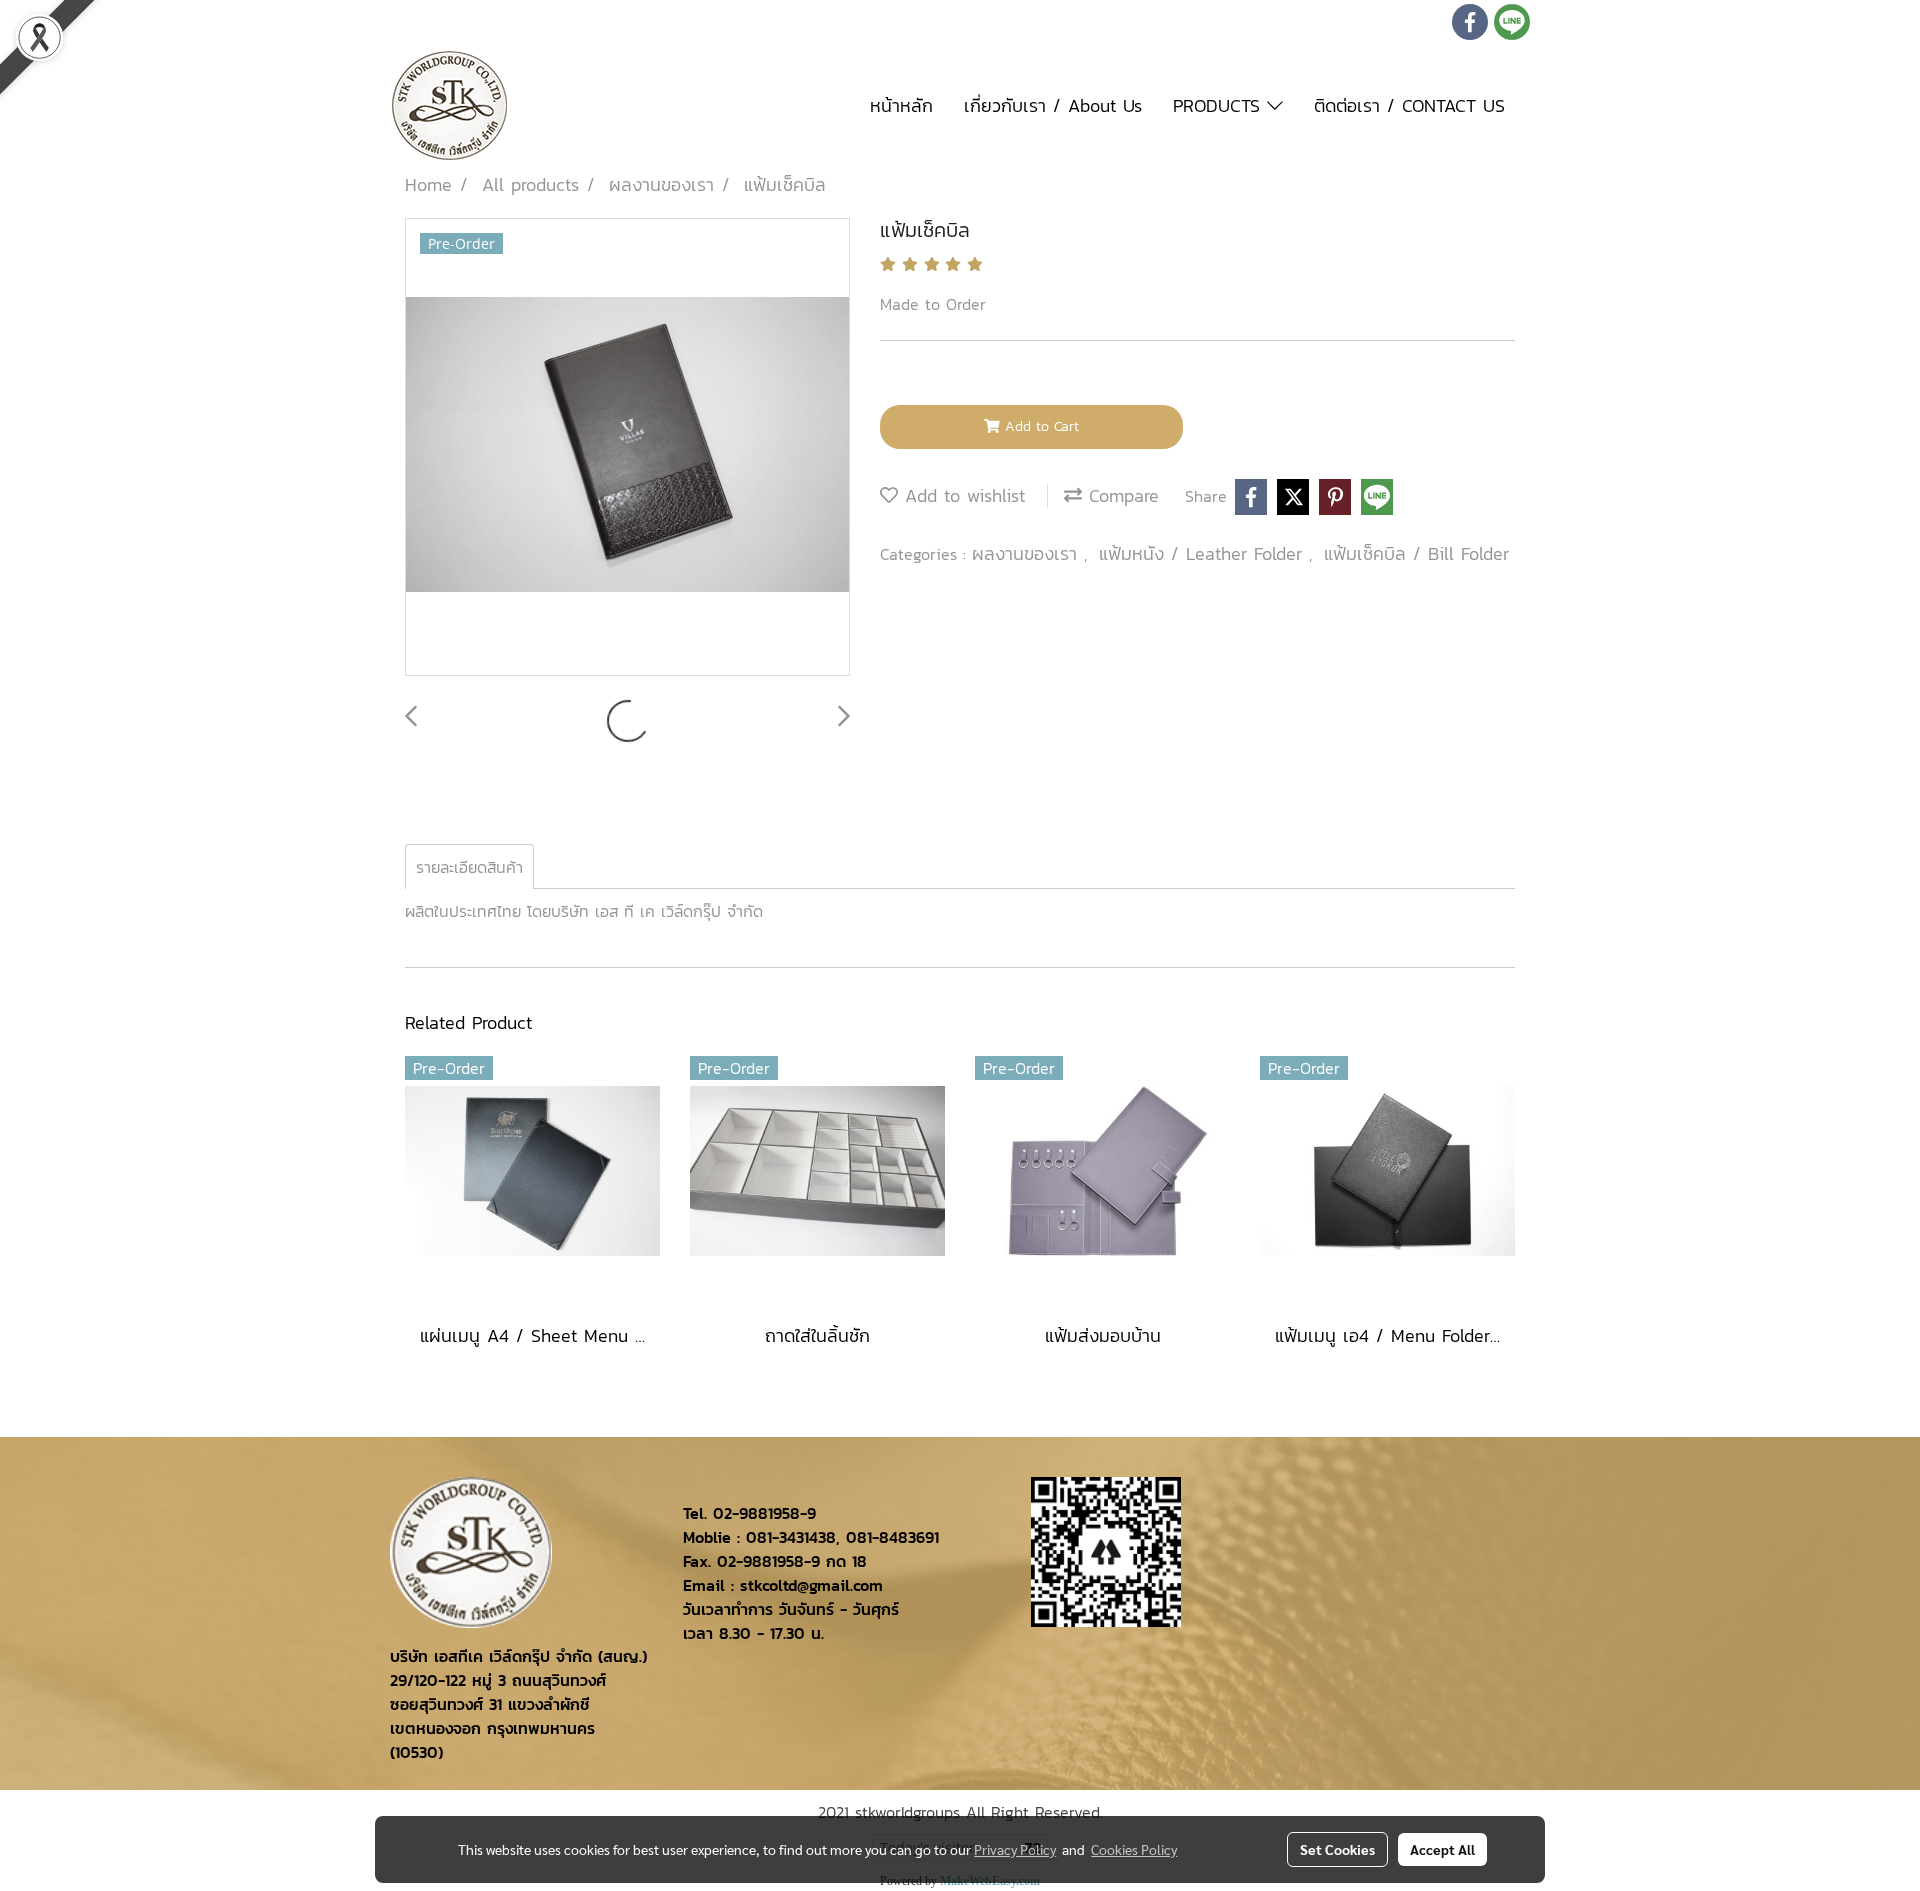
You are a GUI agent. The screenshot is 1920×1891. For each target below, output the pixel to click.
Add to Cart (1039, 426)
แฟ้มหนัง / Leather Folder (1204, 553)
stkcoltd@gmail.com (811, 1585)
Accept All (1442, 1849)
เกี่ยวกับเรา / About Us (1053, 105)
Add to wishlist (961, 495)
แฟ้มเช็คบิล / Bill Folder (1416, 553)
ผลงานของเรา (1028, 553)
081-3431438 (791, 1537)
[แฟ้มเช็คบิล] (627, 448)
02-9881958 (756, 1513)
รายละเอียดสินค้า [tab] (469, 867)
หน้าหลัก (901, 105)
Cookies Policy (1134, 1849)
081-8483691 (892, 1537)
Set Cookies (1337, 1849)
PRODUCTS (1220, 105)
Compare (1120, 495)
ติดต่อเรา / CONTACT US (1409, 105)
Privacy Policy (1015, 1849)
